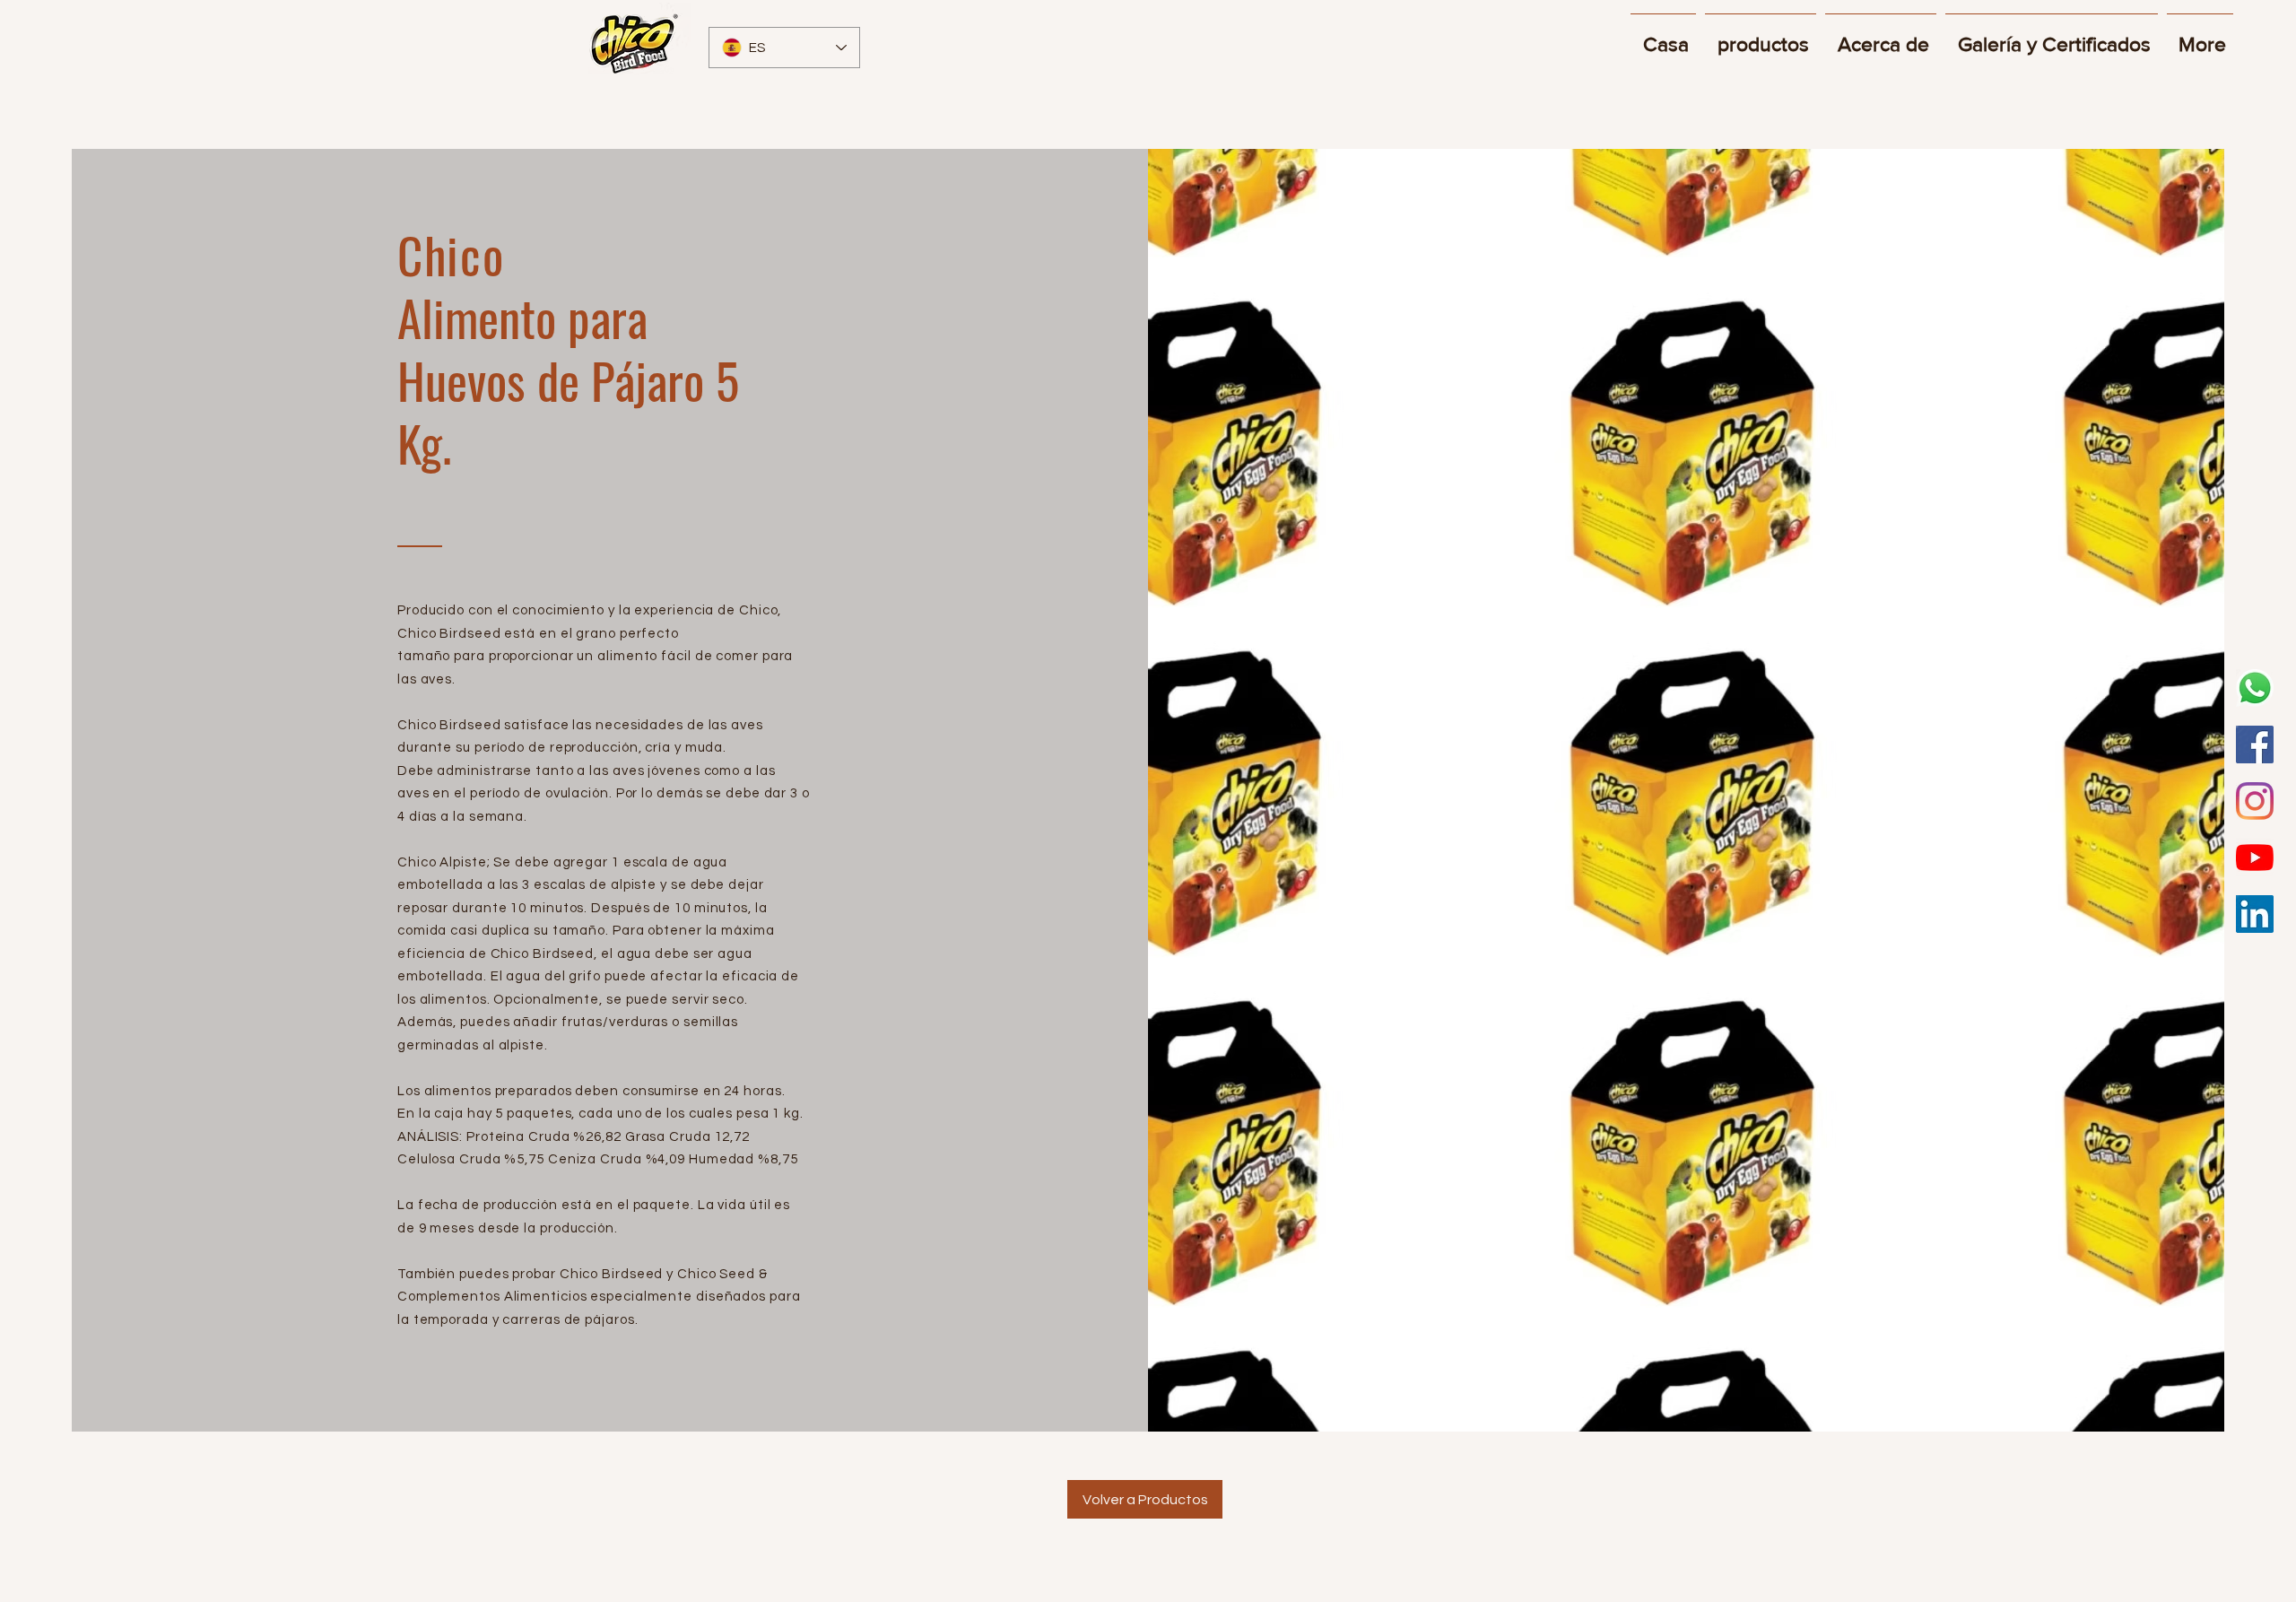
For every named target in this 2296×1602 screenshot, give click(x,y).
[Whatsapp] (2255, 688)
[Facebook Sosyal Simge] (2255, 744)
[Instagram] (2255, 801)
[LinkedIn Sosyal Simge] (2255, 914)
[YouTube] (2255, 858)
